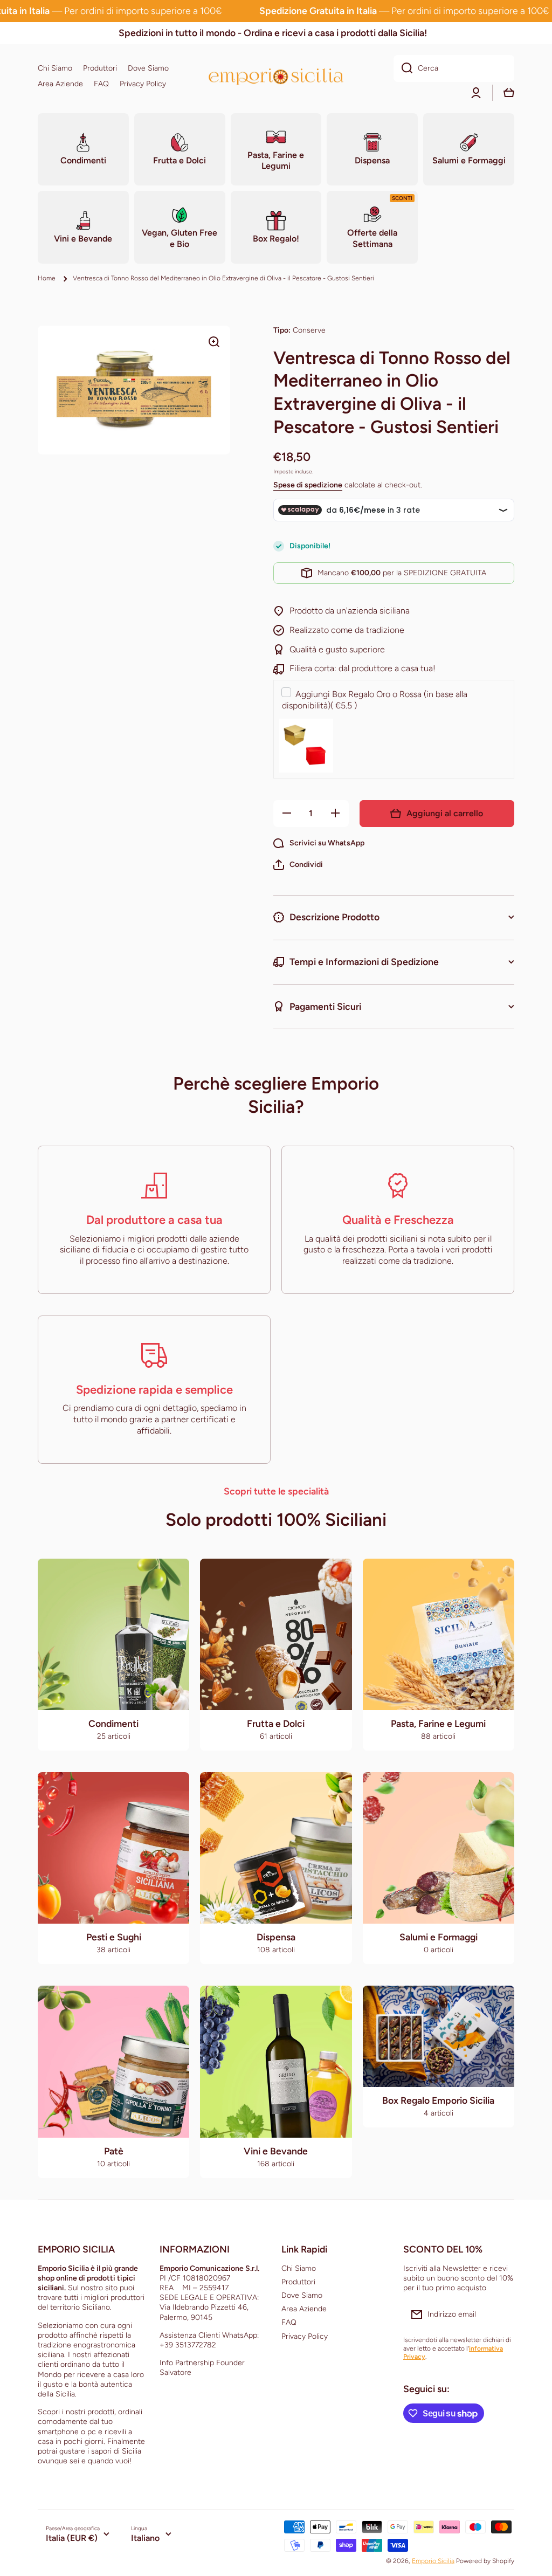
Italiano (145, 2538)
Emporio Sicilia (433, 2561)
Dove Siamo (302, 2295)
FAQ (289, 2322)
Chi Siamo (299, 2268)
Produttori (298, 2282)
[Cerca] (403, 68)
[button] (298, 865)
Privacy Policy (305, 2336)
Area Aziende (304, 2309)
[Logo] (276, 76)
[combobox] (454, 68)
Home (47, 278)
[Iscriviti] (501, 2315)
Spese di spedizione (308, 485)
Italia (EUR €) (72, 2538)
